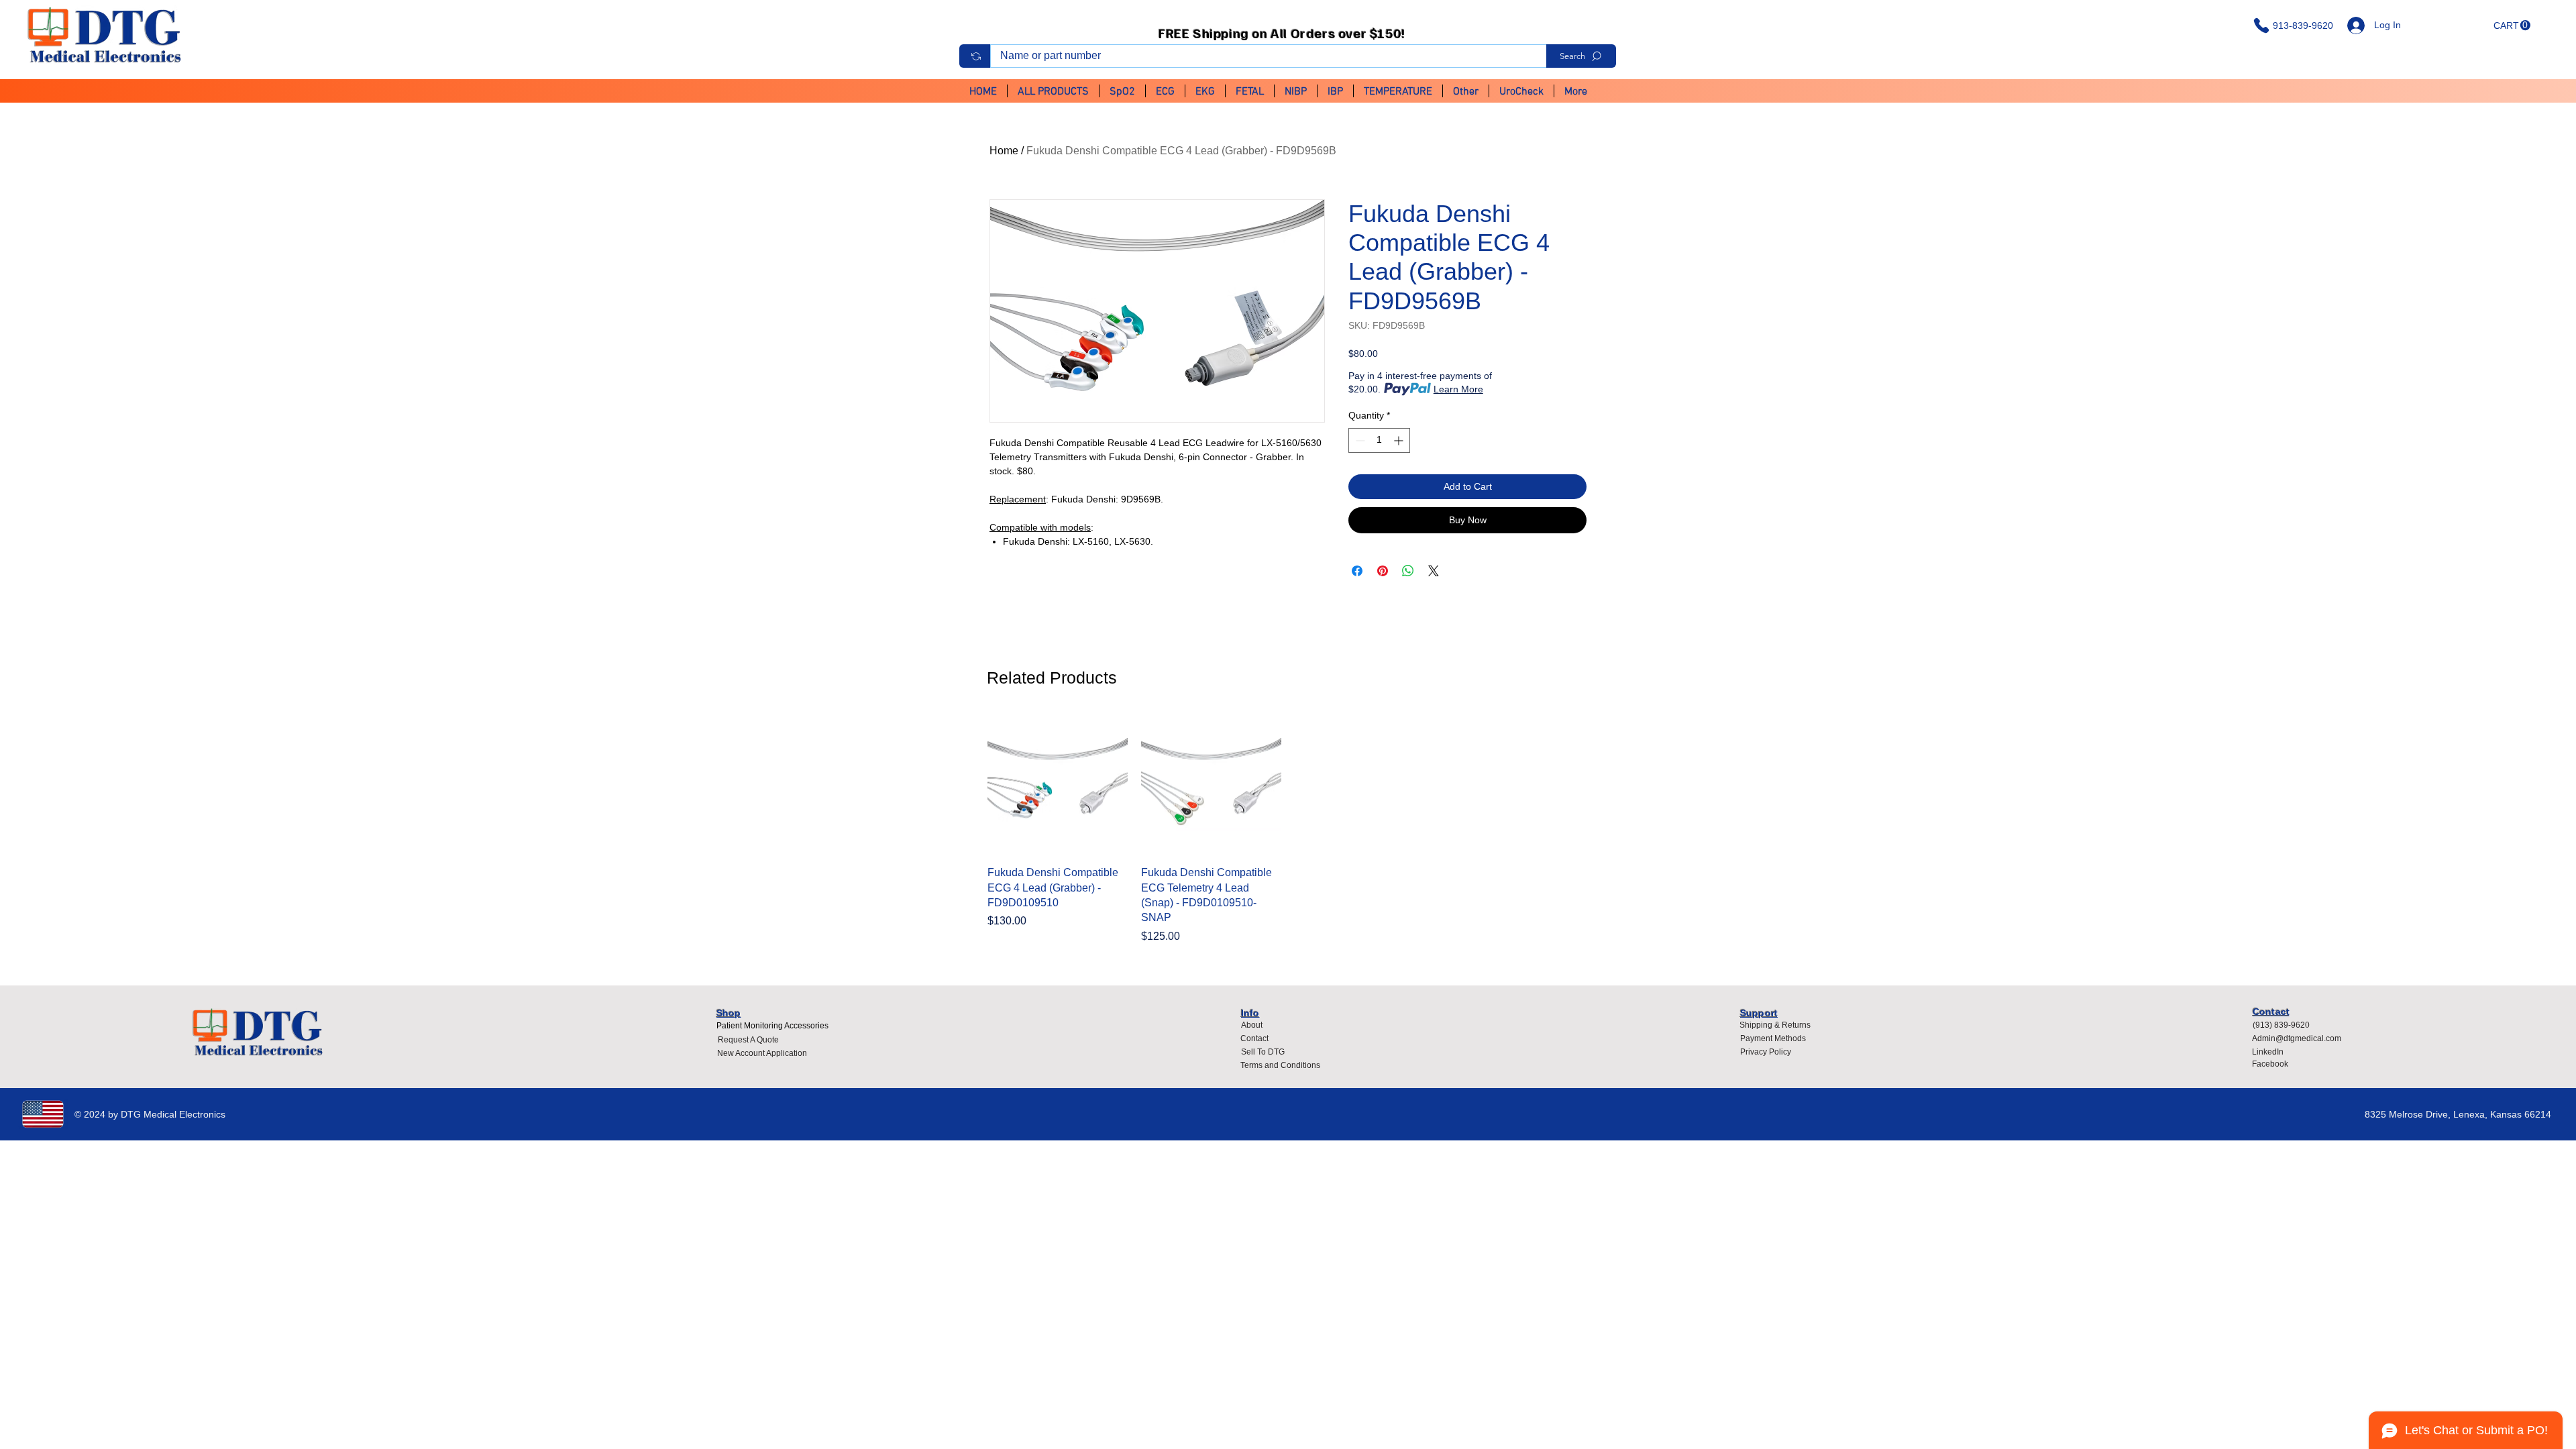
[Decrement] (1359, 440)
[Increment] (1400, 440)
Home (1004, 151)
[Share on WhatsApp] (1408, 571)
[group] (1288, 829)
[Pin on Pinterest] (1383, 571)
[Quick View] (1058, 785)
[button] (2512, 25)
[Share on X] (1434, 571)
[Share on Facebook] (1357, 571)
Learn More (1458, 389)
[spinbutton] (1379, 440)
